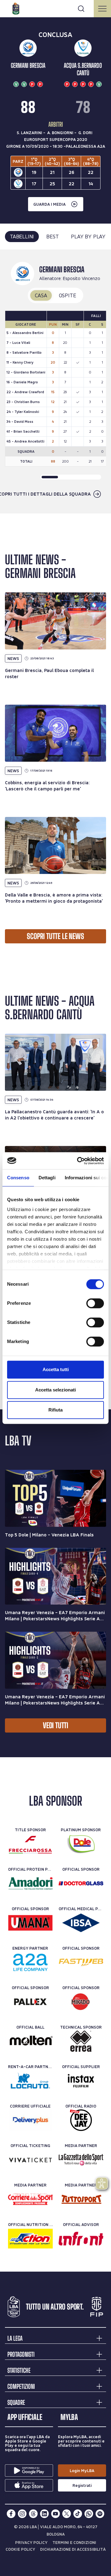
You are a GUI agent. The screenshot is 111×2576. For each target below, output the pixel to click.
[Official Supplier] (81, 2081)
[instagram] (22, 2514)
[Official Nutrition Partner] (30, 2239)
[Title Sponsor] (30, 1844)
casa (41, 295)
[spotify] (100, 2514)
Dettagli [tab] (47, 1178)
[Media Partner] (81, 2160)
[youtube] (55, 2514)
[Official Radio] (81, 2120)
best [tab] (52, 236)
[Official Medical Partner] (81, 1923)
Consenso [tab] (18, 1178)
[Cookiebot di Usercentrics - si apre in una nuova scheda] (78, 1161)
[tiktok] (78, 2514)
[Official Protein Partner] (30, 1883)
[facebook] (11, 2514)
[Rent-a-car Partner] (30, 2081)
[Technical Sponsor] (81, 2041)
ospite (68, 295)
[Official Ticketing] (30, 2160)
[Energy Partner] (30, 1962)
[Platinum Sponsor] (81, 1844)
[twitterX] (67, 2514)
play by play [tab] (88, 236)
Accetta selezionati (55, 1390)
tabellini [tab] (22, 236)
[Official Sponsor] (81, 1883)
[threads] (33, 2514)
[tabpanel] (55, 382)
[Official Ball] (30, 2041)
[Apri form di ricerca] (81, 9)
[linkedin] (44, 2514)
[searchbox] (55, 8)
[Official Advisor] (81, 2239)
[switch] (95, 1303)
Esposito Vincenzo (82, 278)
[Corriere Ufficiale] (30, 2120)
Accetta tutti (56, 1369)
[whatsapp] (89, 2514)
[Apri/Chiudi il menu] (102, 9)
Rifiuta (55, 1410)
